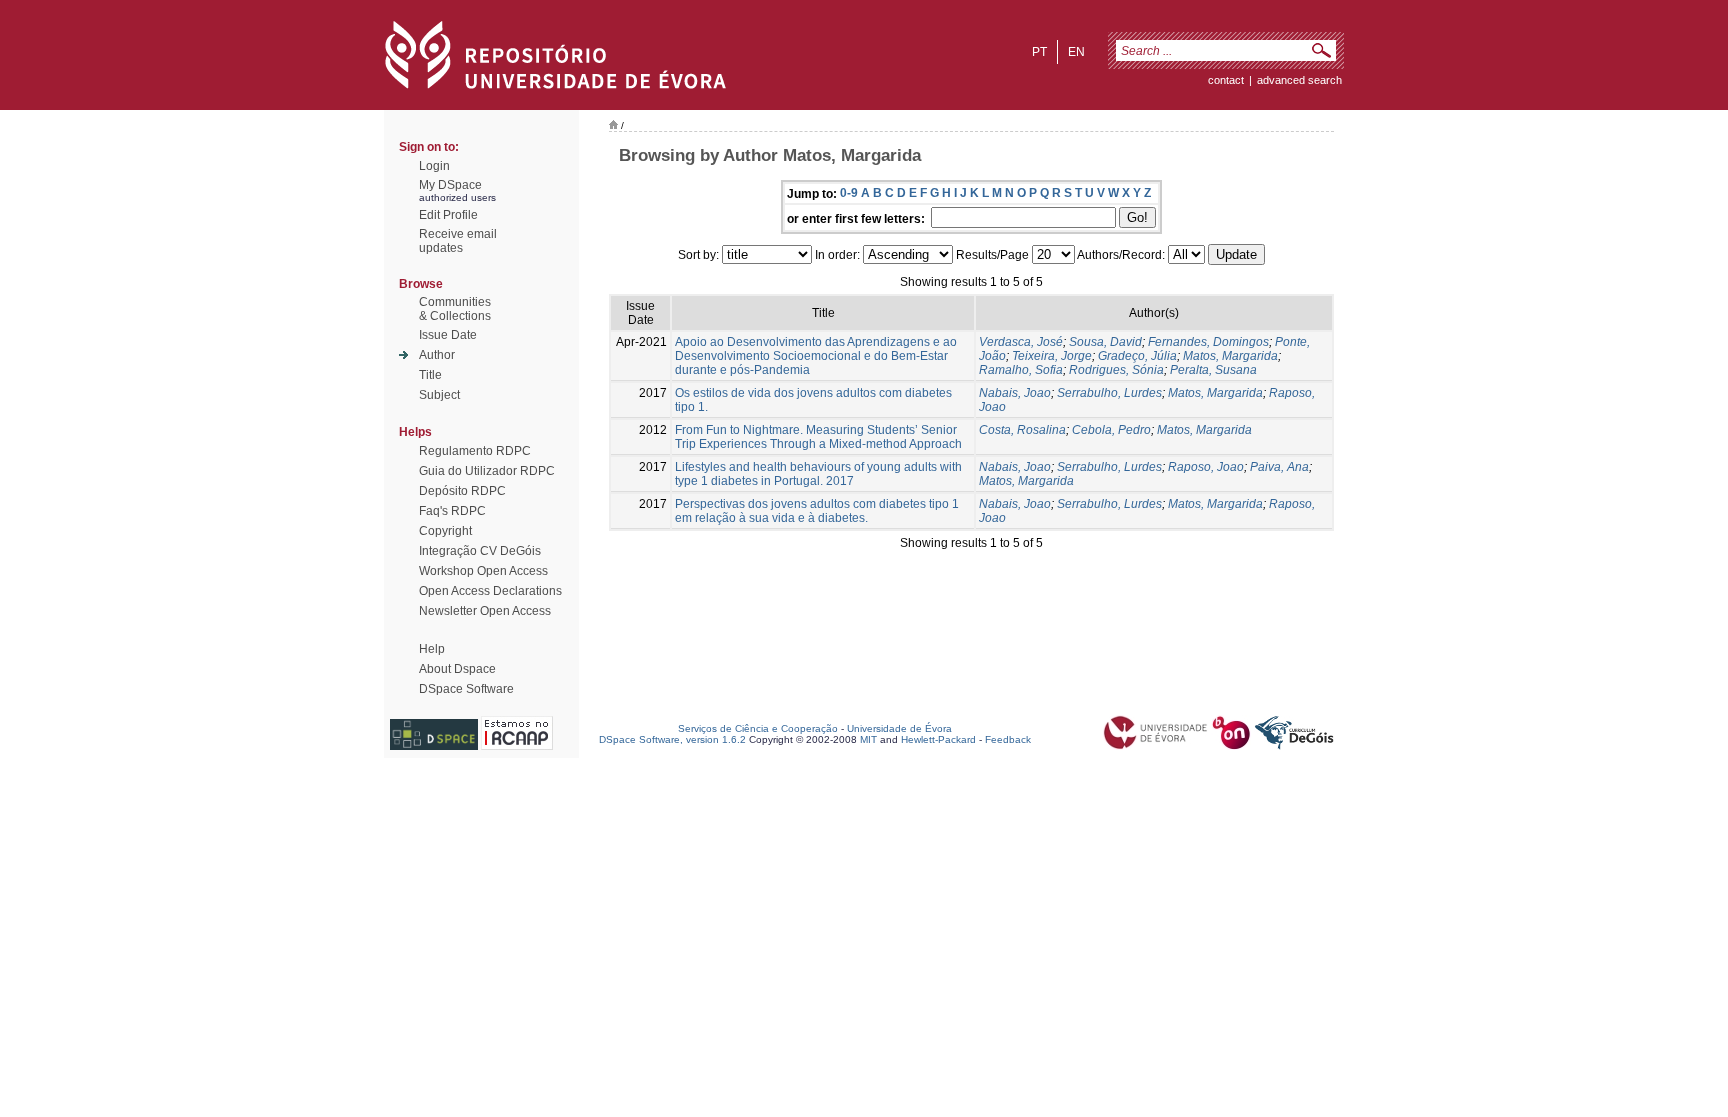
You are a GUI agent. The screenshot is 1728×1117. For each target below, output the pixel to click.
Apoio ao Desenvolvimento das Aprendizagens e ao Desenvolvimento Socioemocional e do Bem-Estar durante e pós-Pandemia (816, 356)
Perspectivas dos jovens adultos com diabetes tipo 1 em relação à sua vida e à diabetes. (817, 511)
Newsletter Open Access (485, 611)
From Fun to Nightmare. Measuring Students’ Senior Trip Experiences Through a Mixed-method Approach (818, 437)
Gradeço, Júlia (1137, 356)
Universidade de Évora (899, 728)
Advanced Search (1299, 80)
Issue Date (448, 335)
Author (437, 355)
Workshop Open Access (483, 571)
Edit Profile (448, 215)
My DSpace (450, 185)
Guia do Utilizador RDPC (487, 471)
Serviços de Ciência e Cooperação (758, 728)
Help (432, 649)
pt (1039, 52)
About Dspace (457, 669)
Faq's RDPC (452, 511)
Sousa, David (1105, 342)
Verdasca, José (1021, 342)
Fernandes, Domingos (1208, 342)
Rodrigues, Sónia (1116, 370)
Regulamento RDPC (475, 451)
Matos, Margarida (1230, 356)
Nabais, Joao (1015, 393)
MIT (868, 739)
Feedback (1008, 739)
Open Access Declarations (490, 591)
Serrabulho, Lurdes (1109, 393)
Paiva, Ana (1279, 467)
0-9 (849, 193)
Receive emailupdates (458, 241)
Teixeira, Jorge (1052, 356)
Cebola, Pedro (1111, 430)
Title (430, 375)
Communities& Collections (455, 309)
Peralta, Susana (1213, 370)
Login (434, 166)
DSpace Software (466, 689)
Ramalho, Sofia (1021, 370)
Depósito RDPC (462, 491)
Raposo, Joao (1206, 467)
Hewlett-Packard (938, 739)
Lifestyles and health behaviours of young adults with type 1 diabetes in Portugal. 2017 (818, 474)
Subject (439, 395)
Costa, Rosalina (1022, 430)
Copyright (445, 531)
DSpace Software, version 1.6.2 (672, 739)
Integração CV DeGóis (480, 551)
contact (1226, 80)
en (1076, 52)
